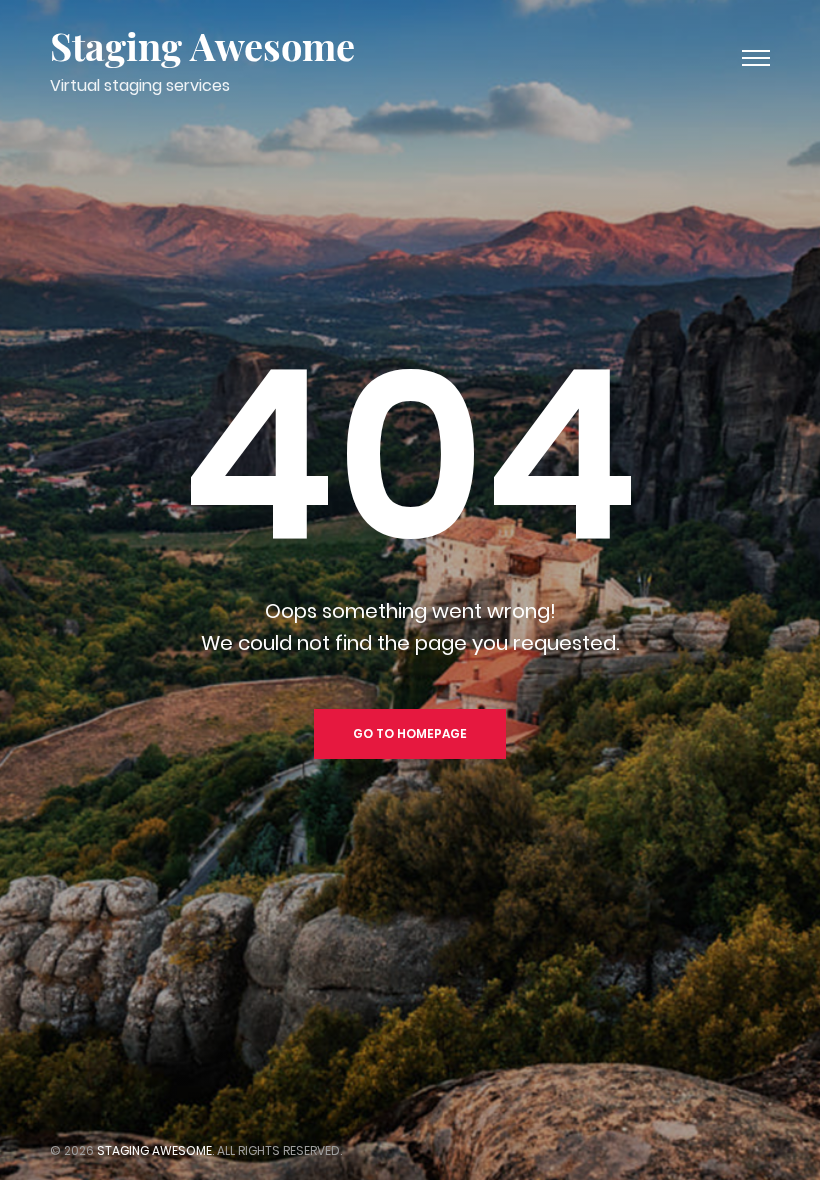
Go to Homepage (410, 733)
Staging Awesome (202, 45)
